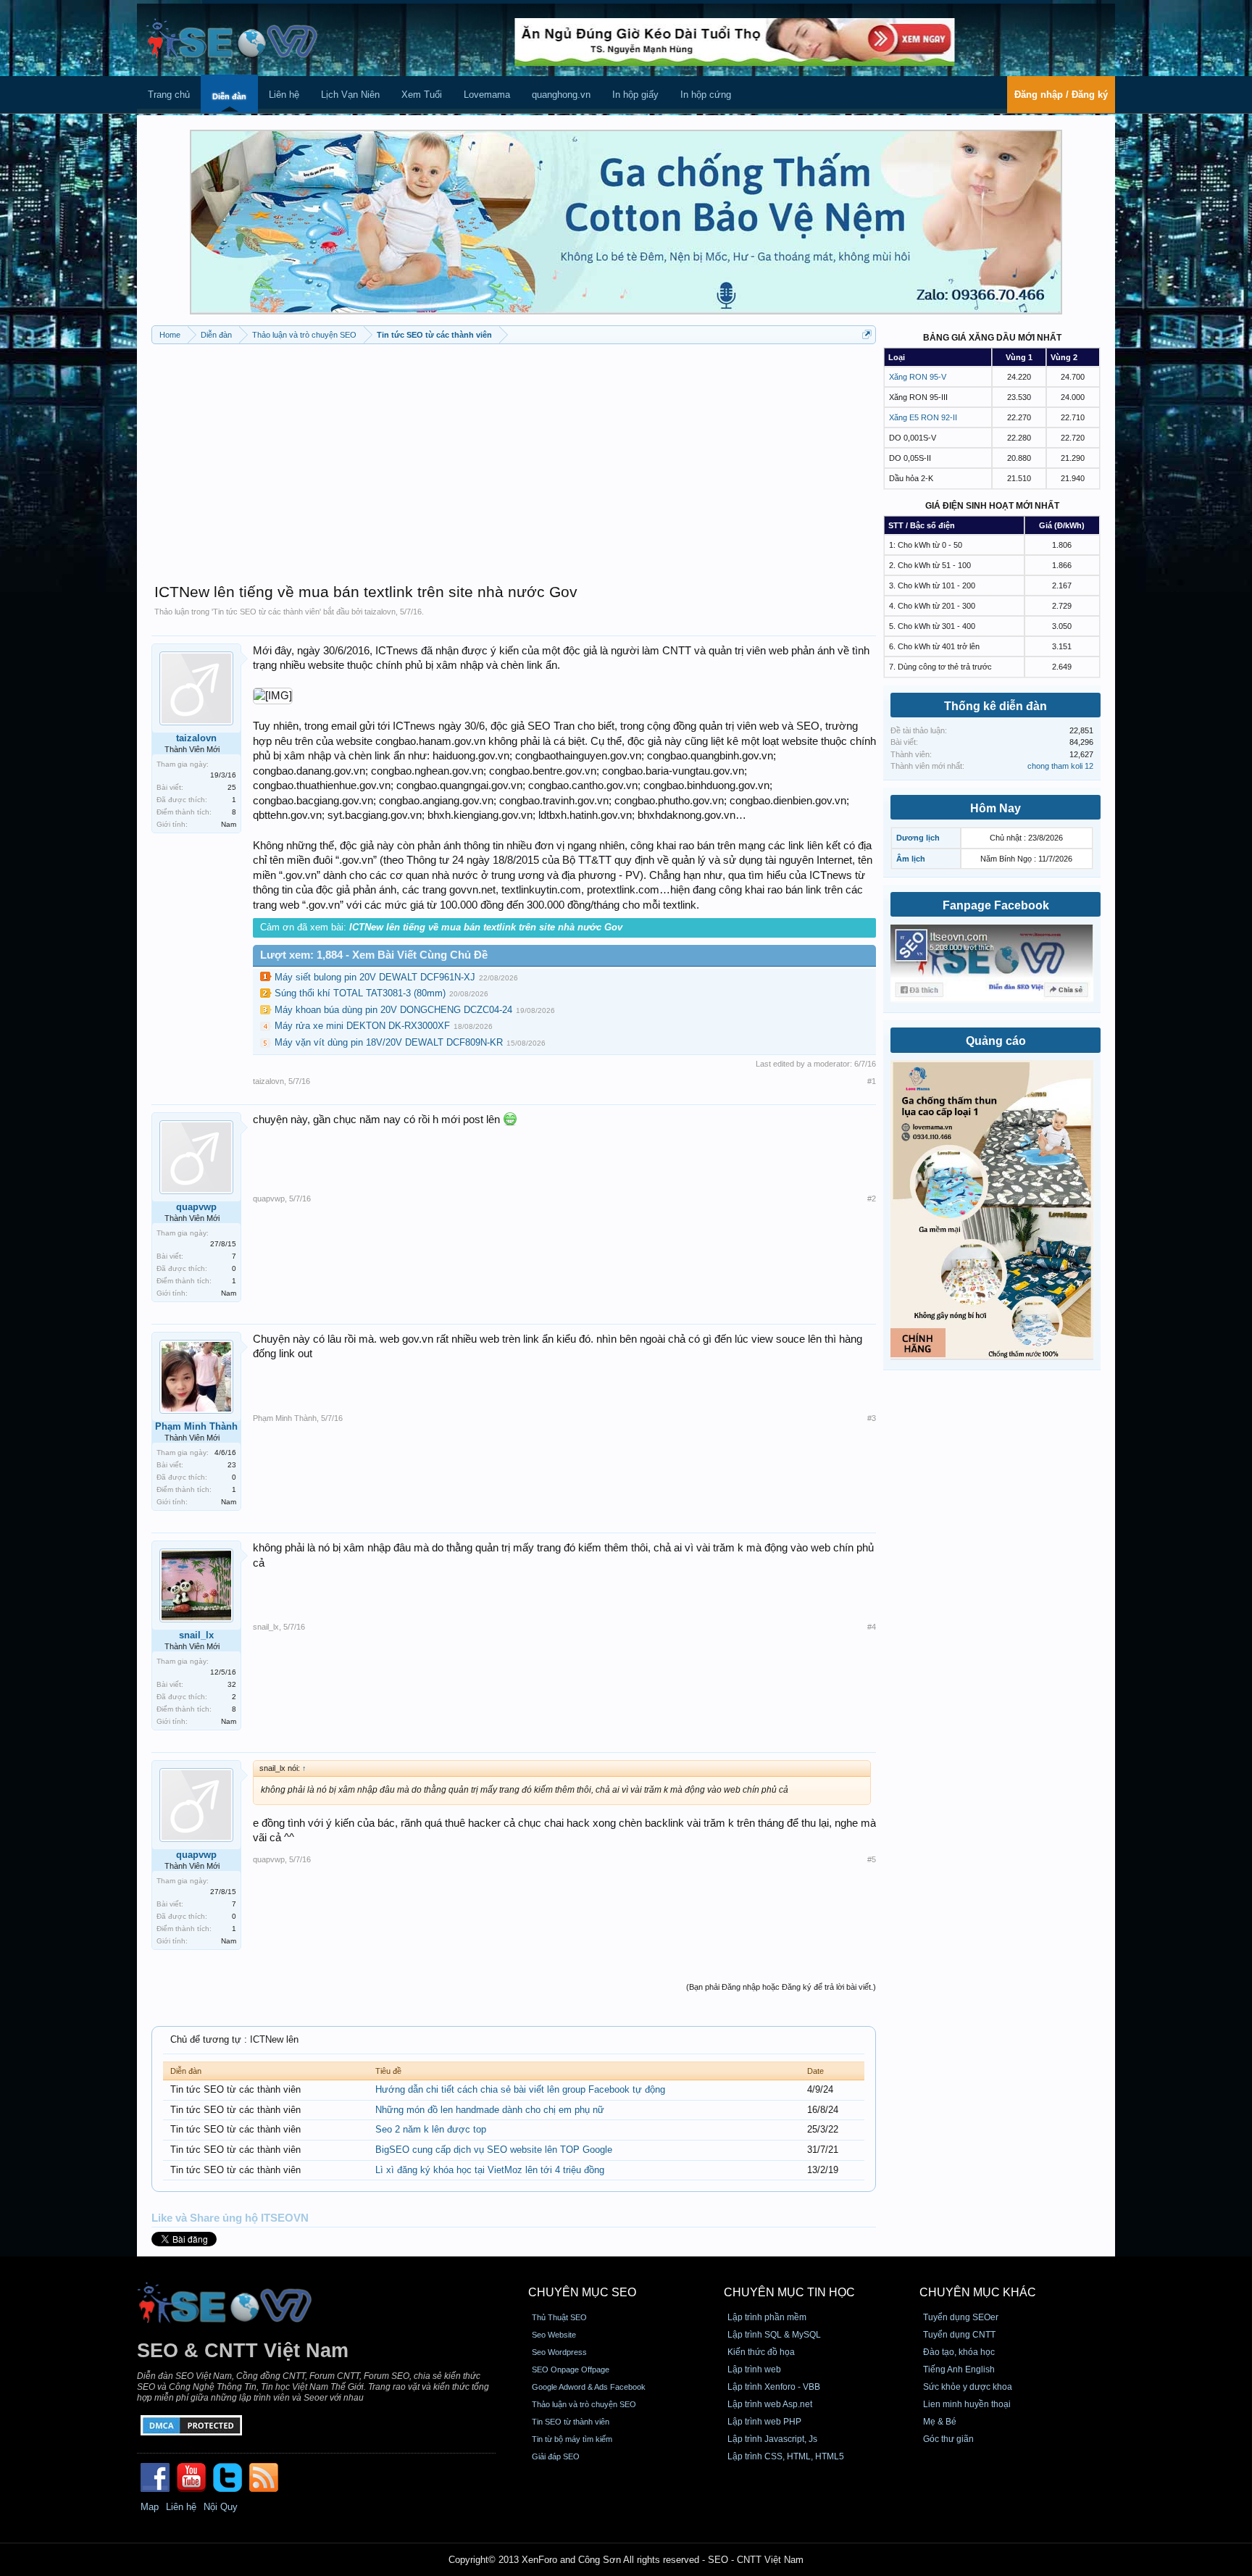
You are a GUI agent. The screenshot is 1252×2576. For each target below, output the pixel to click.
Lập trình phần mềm (767, 2317)
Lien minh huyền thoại (967, 2404)
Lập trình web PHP (764, 2422)
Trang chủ (169, 95)
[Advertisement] (514, 457)
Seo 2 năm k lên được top (431, 2129)
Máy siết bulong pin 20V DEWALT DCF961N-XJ (375, 977)
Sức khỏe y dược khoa (968, 2387)
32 (232, 1684)
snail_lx (196, 1635)
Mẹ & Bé (940, 2422)
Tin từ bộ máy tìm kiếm (572, 2439)
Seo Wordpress (559, 2352)
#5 (872, 1859)
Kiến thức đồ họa (761, 2352)
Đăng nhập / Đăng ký (1061, 95)
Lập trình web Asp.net (770, 2404)
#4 (872, 1627)
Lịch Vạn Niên (350, 95)
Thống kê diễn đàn (996, 706)
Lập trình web (754, 2369)
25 (232, 787)
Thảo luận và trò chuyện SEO (584, 2404)
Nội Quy (221, 2507)
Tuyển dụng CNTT (959, 2335)
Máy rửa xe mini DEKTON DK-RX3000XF (362, 1026)
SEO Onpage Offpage (571, 2369)
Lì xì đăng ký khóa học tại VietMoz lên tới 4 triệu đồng (490, 2170)
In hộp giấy (635, 95)
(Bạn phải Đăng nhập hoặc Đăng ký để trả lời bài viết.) (781, 1987)
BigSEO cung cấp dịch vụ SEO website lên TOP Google (494, 2150)
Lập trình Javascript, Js (772, 2439)
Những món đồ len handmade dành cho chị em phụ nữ (490, 2110)
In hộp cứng (706, 95)
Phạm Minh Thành (196, 1426)
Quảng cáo (996, 1041)
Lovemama (487, 95)
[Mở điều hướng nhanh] (867, 334)
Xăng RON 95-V (918, 377)
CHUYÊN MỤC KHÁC (978, 2292)
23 (232, 1465)
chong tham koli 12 (1060, 766)
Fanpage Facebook (996, 905)
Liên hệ (284, 95)
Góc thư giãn (948, 2439)
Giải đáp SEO (556, 2456)
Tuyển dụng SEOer (961, 2317)
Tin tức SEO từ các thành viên (266, 612)
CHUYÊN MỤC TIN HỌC (789, 2292)
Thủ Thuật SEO (559, 2317)
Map (150, 2507)
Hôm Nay (996, 808)
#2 (872, 1199)
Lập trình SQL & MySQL (774, 2335)
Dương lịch (918, 838)
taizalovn (380, 612)
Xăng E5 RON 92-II (923, 417)
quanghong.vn (561, 95)
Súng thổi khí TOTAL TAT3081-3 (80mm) (360, 993)
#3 (872, 1418)
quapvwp (196, 1207)
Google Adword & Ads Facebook (589, 2387)
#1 (872, 1081)
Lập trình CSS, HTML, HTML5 (786, 2456)
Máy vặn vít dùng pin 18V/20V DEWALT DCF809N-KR (389, 1042)
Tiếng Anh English (959, 2369)
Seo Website (554, 2335)
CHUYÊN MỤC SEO (582, 2292)
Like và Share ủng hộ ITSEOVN (230, 2218)
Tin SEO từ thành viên (571, 2422)
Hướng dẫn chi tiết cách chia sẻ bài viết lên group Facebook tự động (520, 2089)
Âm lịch (911, 859)
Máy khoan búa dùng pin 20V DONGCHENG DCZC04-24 (393, 1010)
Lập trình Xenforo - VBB (774, 2387)
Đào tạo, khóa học (959, 2352)
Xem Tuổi (422, 95)
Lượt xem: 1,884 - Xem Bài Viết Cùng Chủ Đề (374, 955)
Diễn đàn (229, 96)
